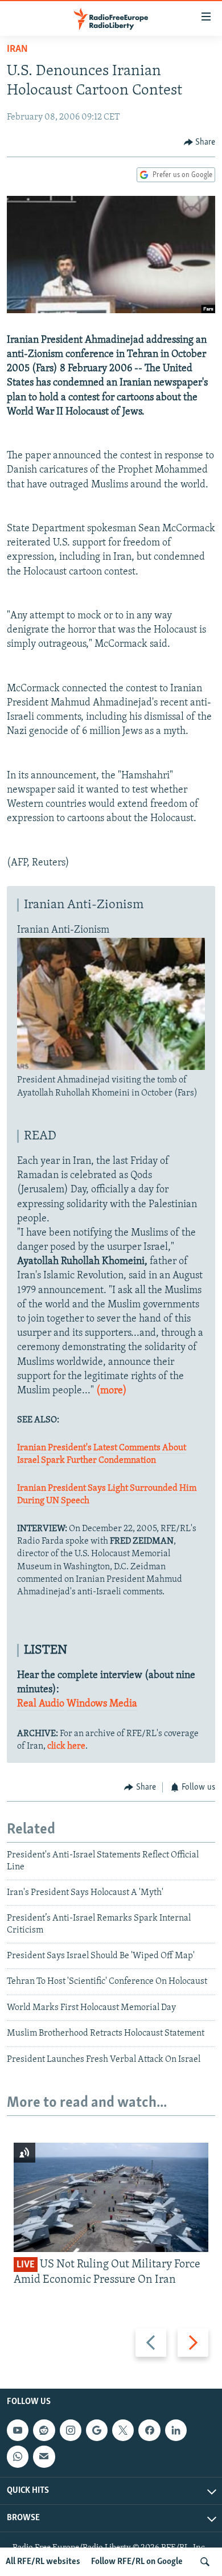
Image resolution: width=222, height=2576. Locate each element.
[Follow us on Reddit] (44, 2430)
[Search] (205, 2562)
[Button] (200, 142)
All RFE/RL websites (43, 2562)
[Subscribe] (44, 2457)
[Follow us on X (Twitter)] (123, 2430)
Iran (17, 50)
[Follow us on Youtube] (18, 2430)
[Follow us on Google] (97, 2430)
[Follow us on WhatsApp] (18, 2457)
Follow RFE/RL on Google (137, 2562)
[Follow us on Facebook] (149, 2430)
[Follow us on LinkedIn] (176, 2430)
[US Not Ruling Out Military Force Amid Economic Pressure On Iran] (111, 2197)
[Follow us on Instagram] (71, 2430)
